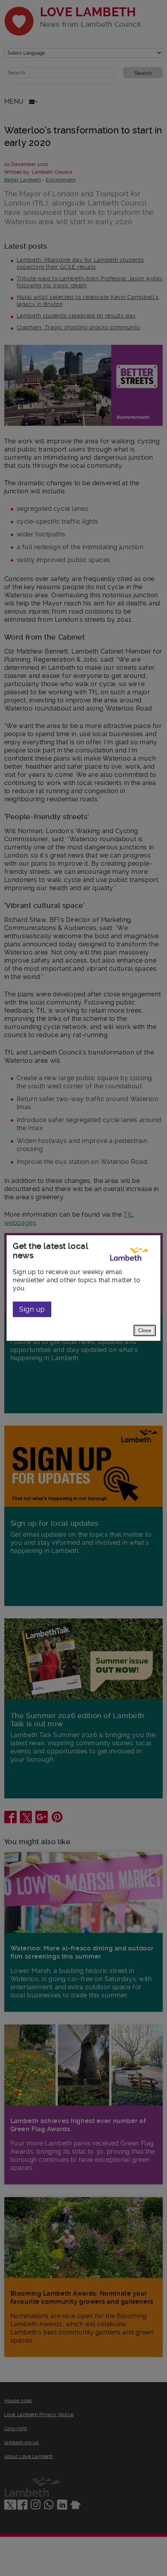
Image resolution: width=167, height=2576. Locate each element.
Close (145, 1330)
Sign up (32, 1309)
